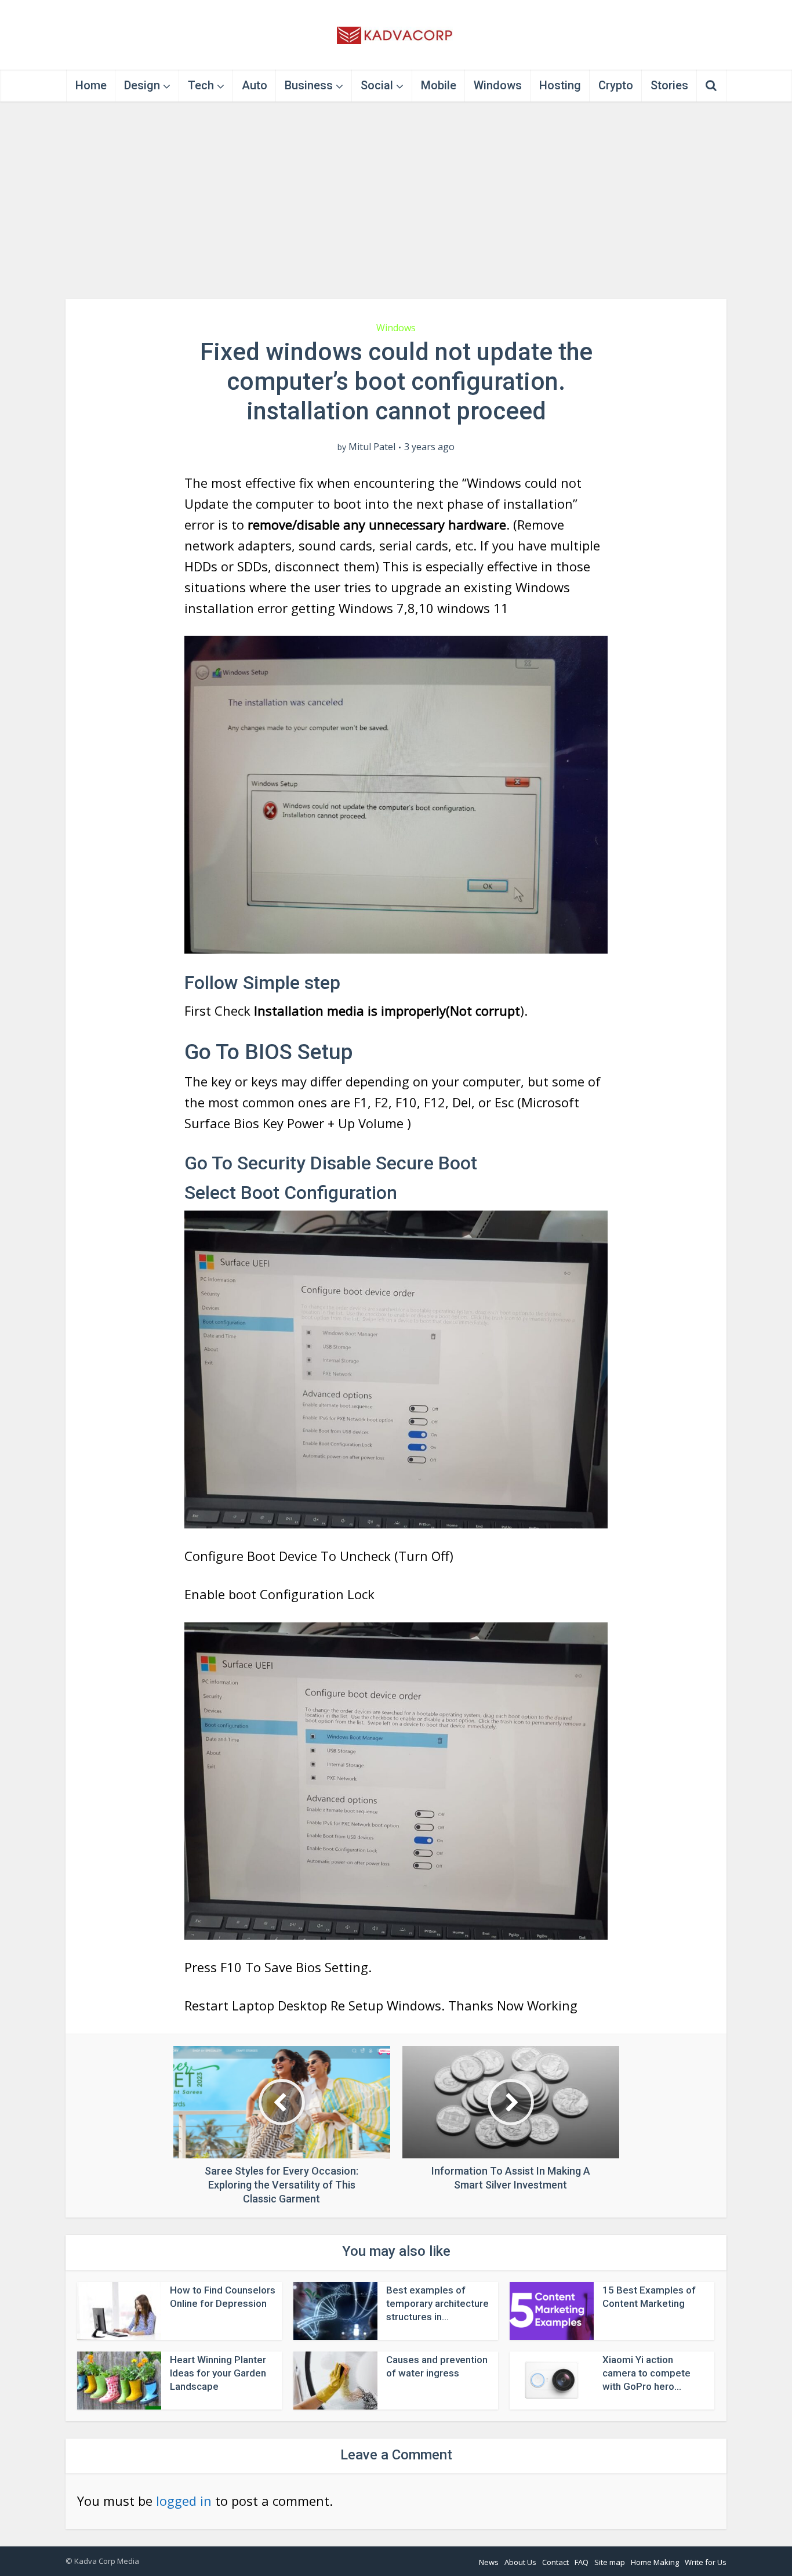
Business (309, 85)
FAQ (582, 2562)
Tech (201, 85)
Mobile (439, 85)
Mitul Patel (372, 447)
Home (91, 85)
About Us (520, 2562)
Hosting (560, 85)
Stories (669, 85)
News (489, 2562)
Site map (610, 2562)
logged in (184, 2501)
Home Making (655, 2562)
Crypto (616, 85)
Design (142, 85)
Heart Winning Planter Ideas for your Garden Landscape (218, 2373)
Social (377, 85)
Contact (555, 2562)
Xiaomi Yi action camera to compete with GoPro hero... (646, 2373)
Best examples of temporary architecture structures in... (437, 2303)
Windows (498, 85)
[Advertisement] (396, 200)
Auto (255, 85)
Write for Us (706, 2562)
